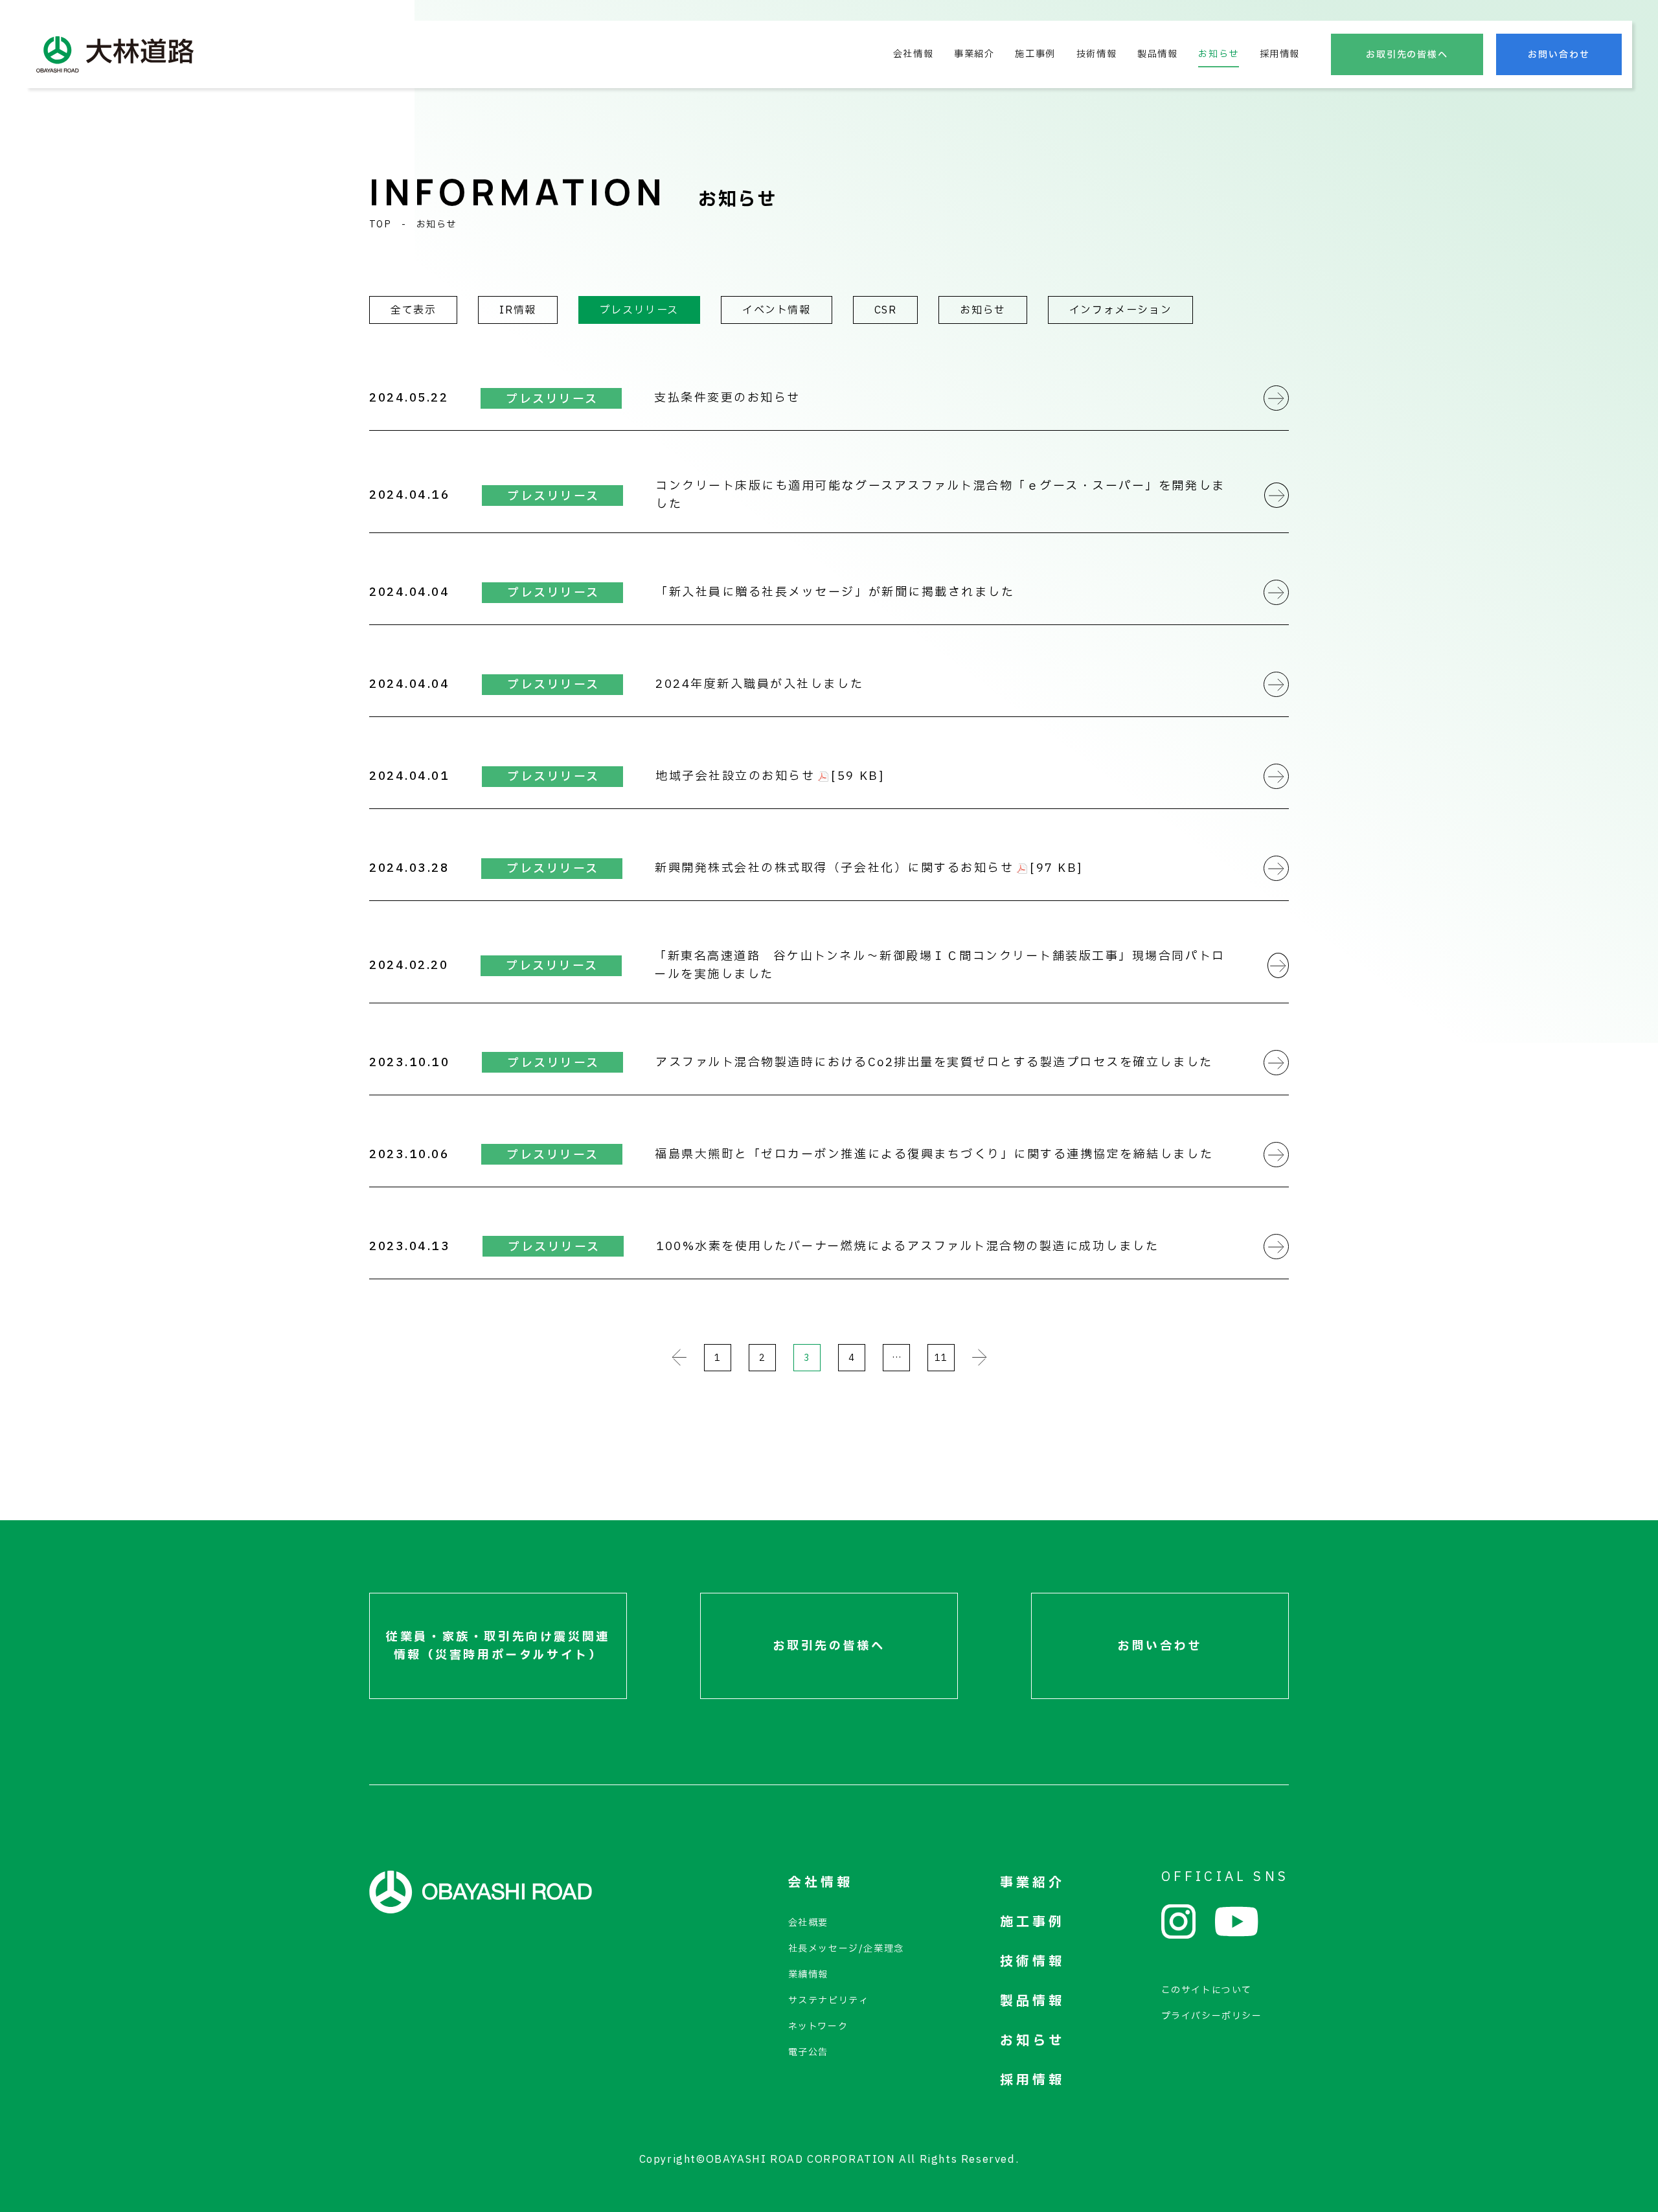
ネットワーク (818, 2026)
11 (941, 1358)
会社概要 (808, 1923)
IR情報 (517, 310)
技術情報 (1096, 54)
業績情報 (808, 1975)
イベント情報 (777, 310)
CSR (886, 310)
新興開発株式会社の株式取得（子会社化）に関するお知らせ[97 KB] (869, 868)
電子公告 (808, 2052)
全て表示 (413, 310)
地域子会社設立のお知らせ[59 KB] (770, 776)
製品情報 (1157, 54)
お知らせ (1218, 54)
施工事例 (1035, 54)
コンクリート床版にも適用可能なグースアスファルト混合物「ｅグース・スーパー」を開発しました (940, 495)
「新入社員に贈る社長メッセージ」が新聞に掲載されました (835, 592)
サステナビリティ (829, 2001)
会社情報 (913, 54)
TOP (380, 224)
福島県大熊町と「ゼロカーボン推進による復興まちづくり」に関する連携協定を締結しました (934, 1155)
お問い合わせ (1559, 55)
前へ (679, 1358)
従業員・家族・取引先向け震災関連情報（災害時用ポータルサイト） (498, 1646)
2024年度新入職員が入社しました (759, 684)
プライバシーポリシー (1212, 2016)
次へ (980, 1358)
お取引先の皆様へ (1407, 55)
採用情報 (1280, 54)
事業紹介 (974, 54)
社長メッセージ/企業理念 (846, 1949)
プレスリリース (639, 310)
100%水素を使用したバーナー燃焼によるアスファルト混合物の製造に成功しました (907, 1247)
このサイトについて (1207, 1990)
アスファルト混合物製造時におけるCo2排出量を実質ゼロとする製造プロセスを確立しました (934, 1063)
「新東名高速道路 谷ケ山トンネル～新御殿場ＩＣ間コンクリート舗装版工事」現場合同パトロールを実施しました (939, 965)
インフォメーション (1120, 310)
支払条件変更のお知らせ (727, 398)
